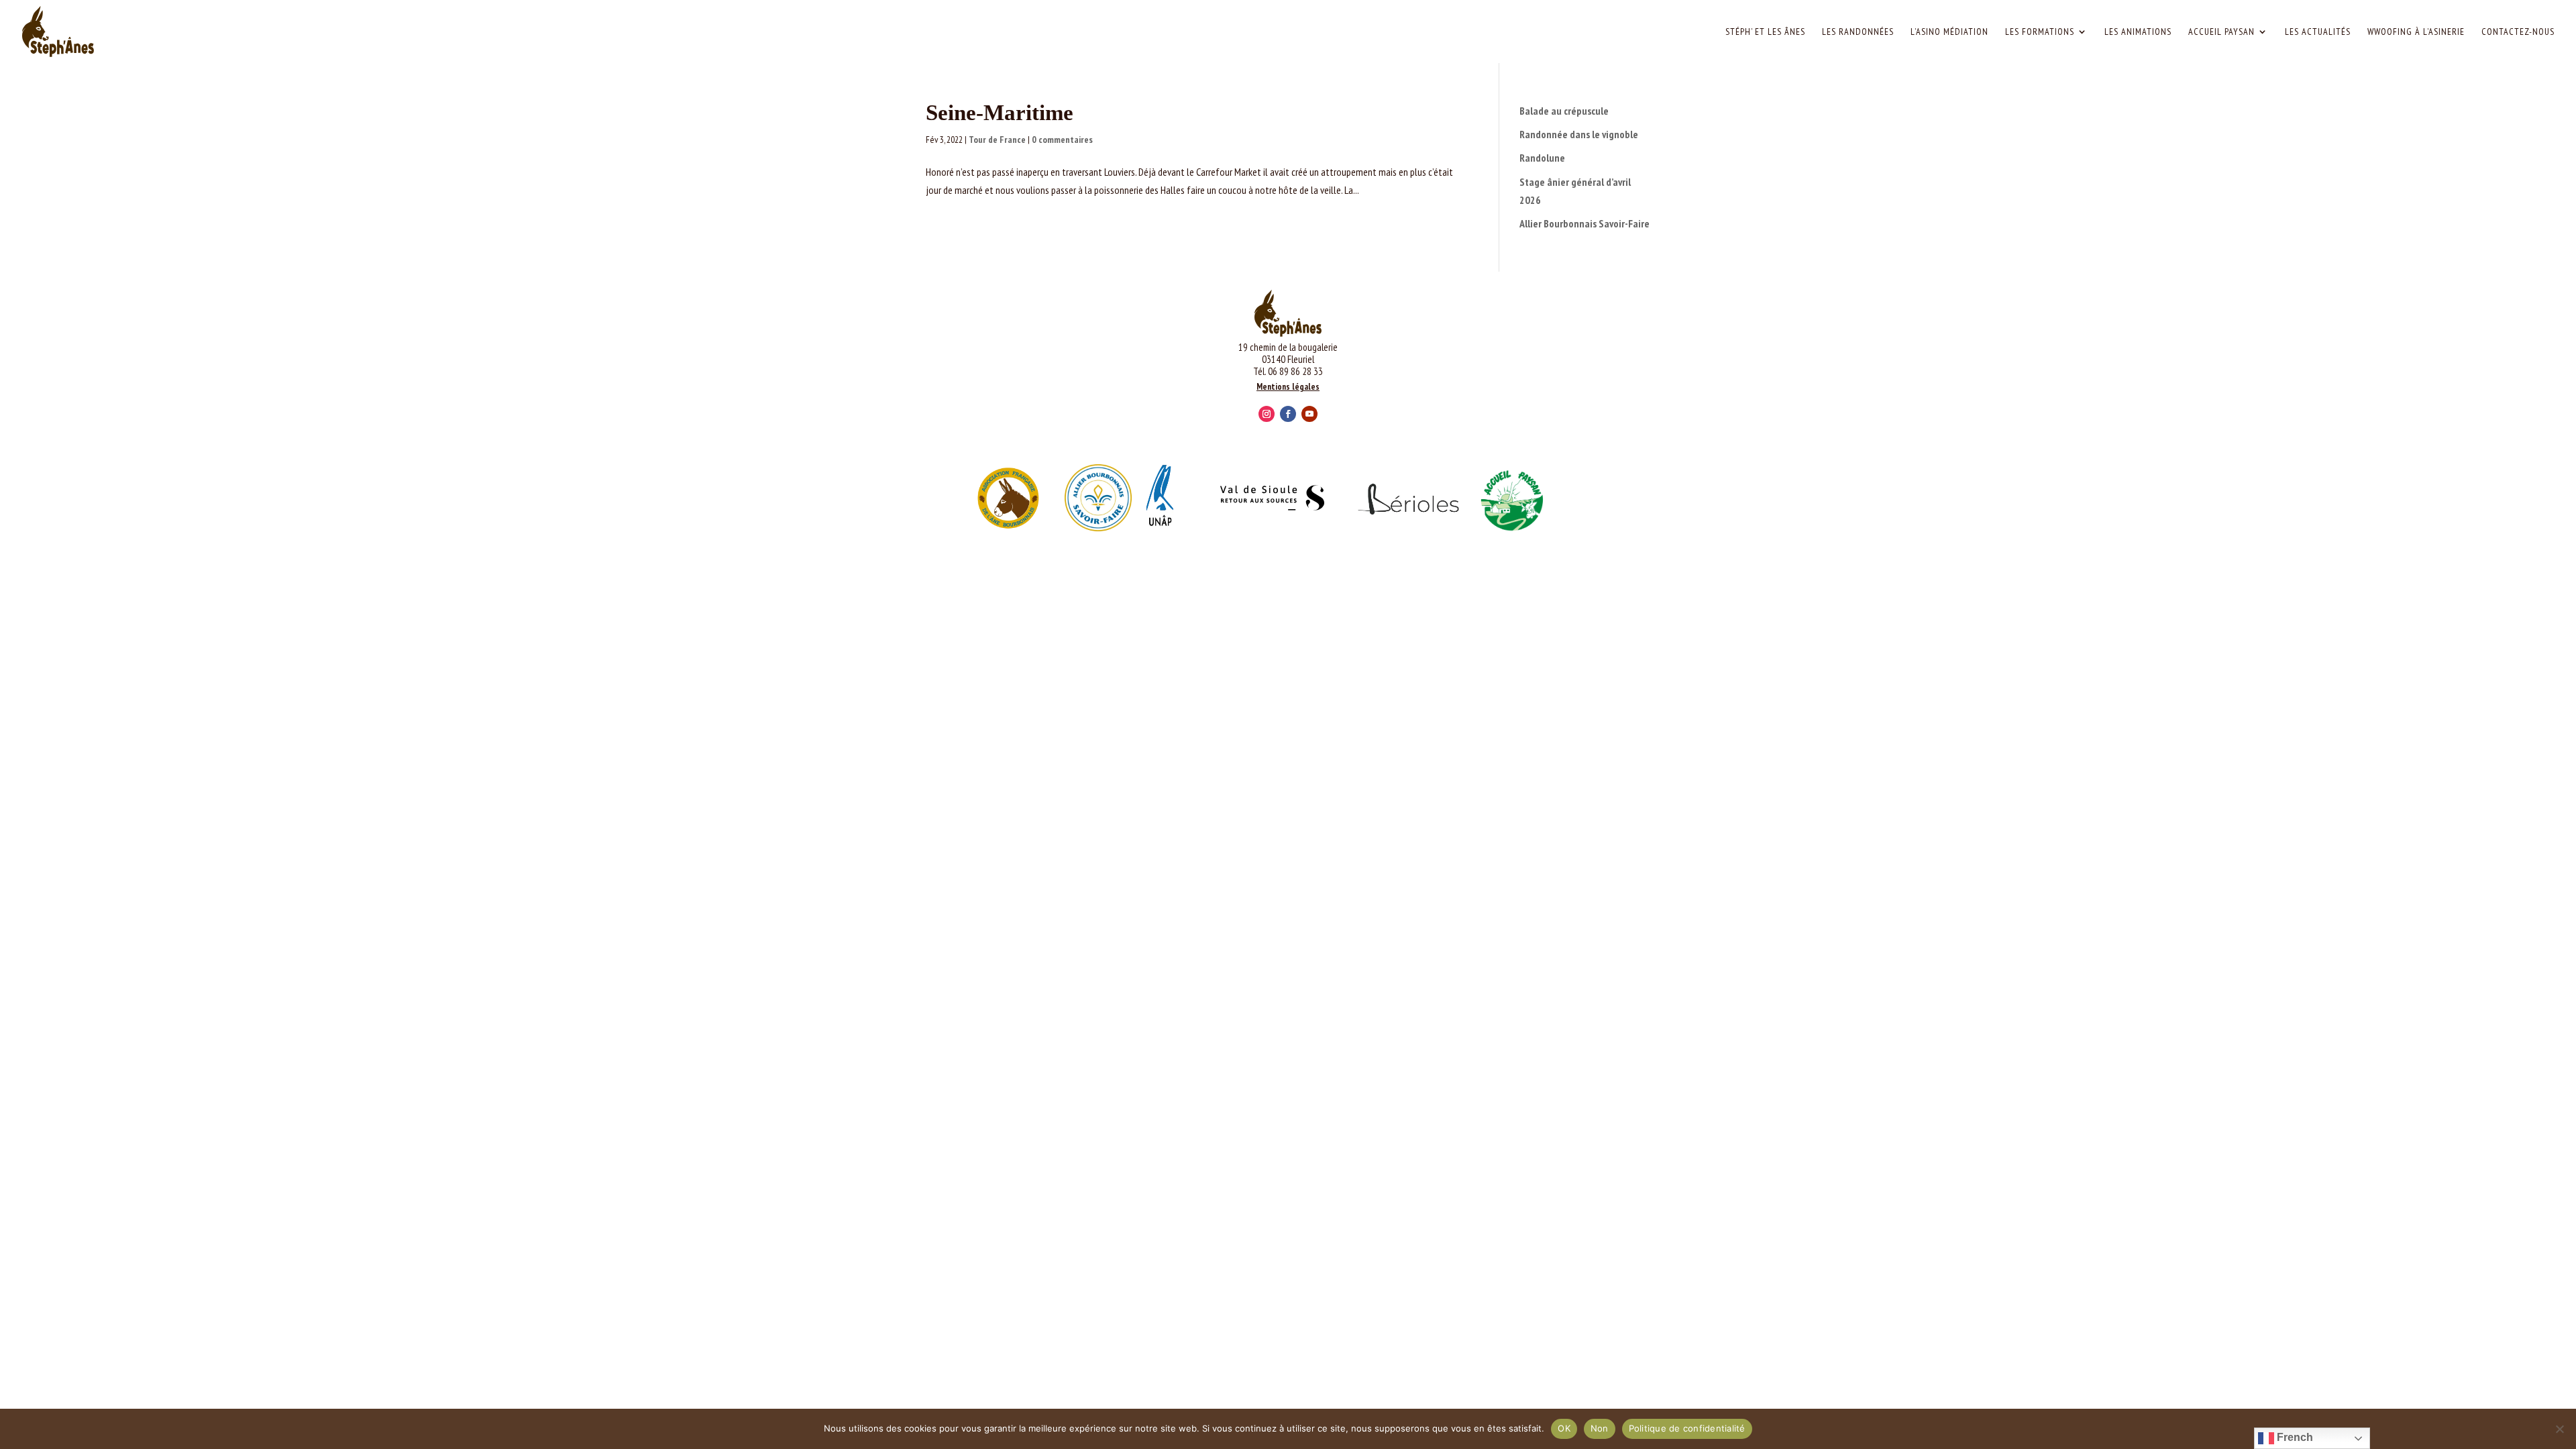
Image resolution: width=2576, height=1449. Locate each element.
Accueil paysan (2221, 32)
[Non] (2559, 1429)
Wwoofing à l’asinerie (2416, 32)
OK (1564, 1428)
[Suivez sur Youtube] (1309, 414)
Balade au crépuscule (1564, 111)
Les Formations (2040, 32)
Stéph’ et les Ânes (1765, 32)
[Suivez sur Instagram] (1267, 414)
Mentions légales (1288, 387)
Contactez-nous (2518, 32)
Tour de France (997, 140)
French (2294, 1437)
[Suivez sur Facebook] (1288, 414)
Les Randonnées (1858, 32)
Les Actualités (2318, 32)
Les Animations (2138, 32)
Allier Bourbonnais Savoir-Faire (1585, 223)
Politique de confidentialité (1687, 1428)
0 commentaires (1062, 140)
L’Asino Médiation (1949, 32)
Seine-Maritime (1000, 113)
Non (1600, 1428)
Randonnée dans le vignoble (1579, 134)
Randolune (1542, 158)
